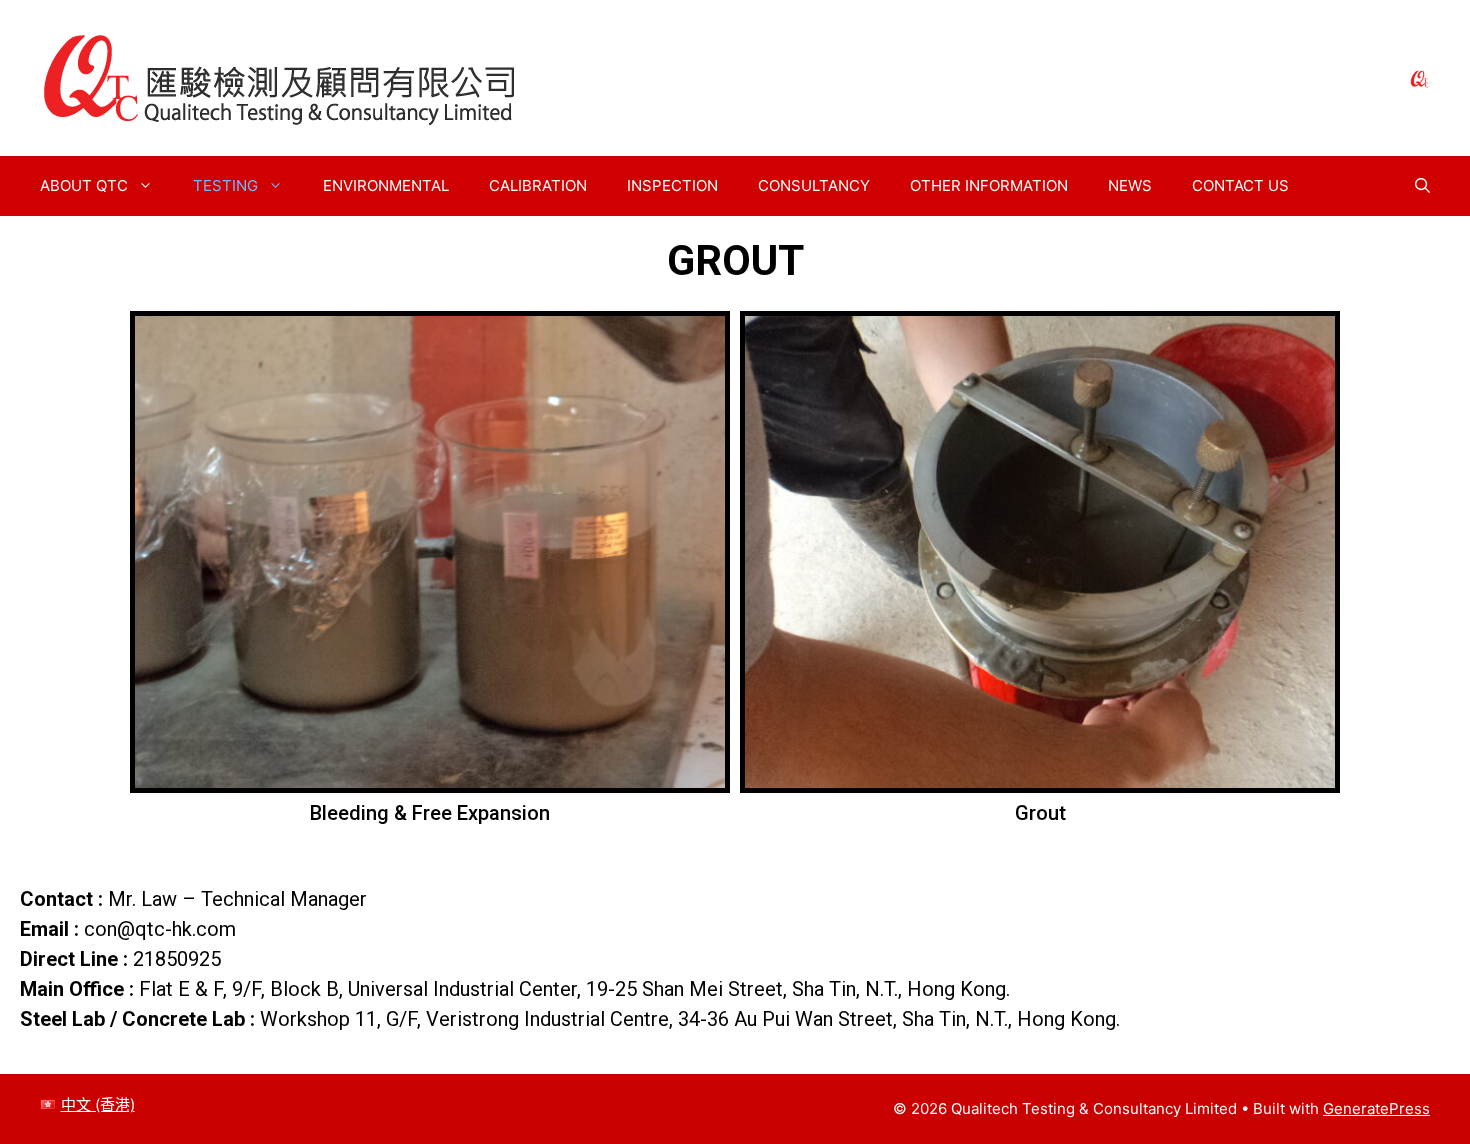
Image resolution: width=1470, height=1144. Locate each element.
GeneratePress (1376, 1108)
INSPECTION (672, 185)
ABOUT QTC (84, 185)
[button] (1422, 186)
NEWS (1130, 185)
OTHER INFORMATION (989, 185)
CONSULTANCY (814, 185)
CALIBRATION (538, 185)
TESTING (225, 185)
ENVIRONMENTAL (386, 185)
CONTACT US (1240, 185)
